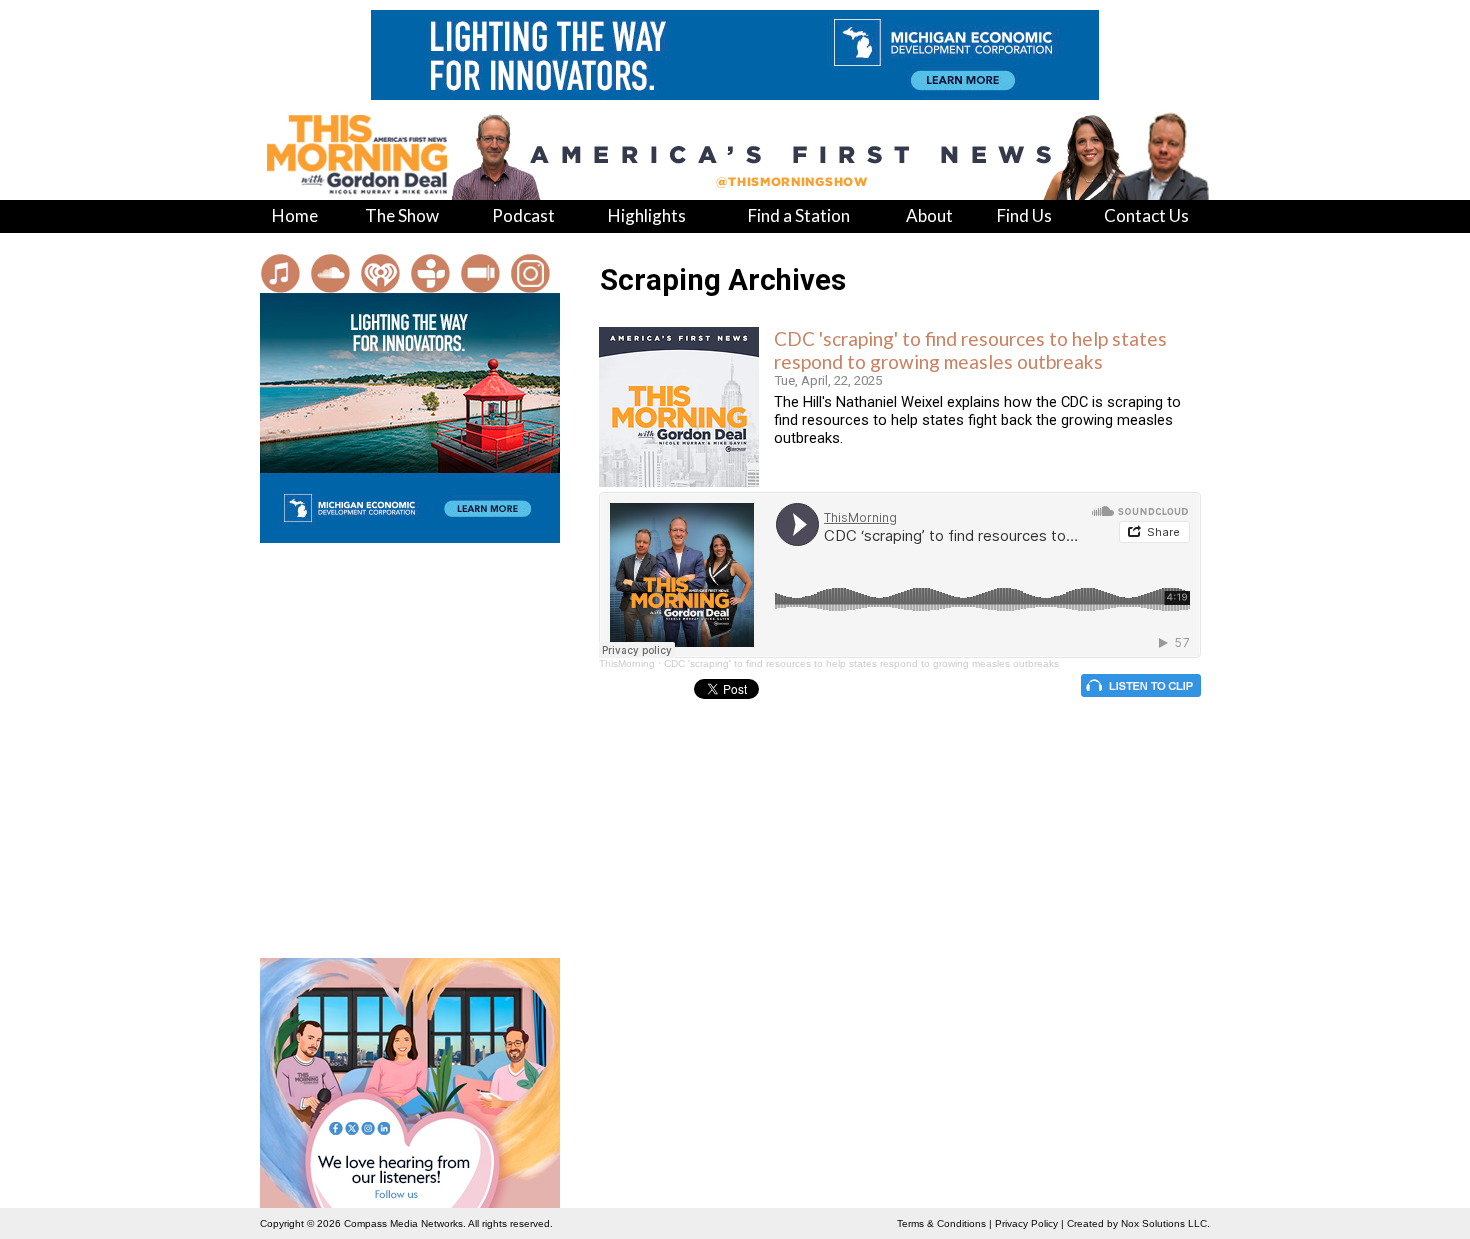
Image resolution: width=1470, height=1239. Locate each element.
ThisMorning (627, 663)
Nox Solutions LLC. (1165, 1223)
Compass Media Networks (403, 1223)
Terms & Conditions (941, 1223)
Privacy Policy (1026, 1223)
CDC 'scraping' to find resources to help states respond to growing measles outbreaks (970, 350)
